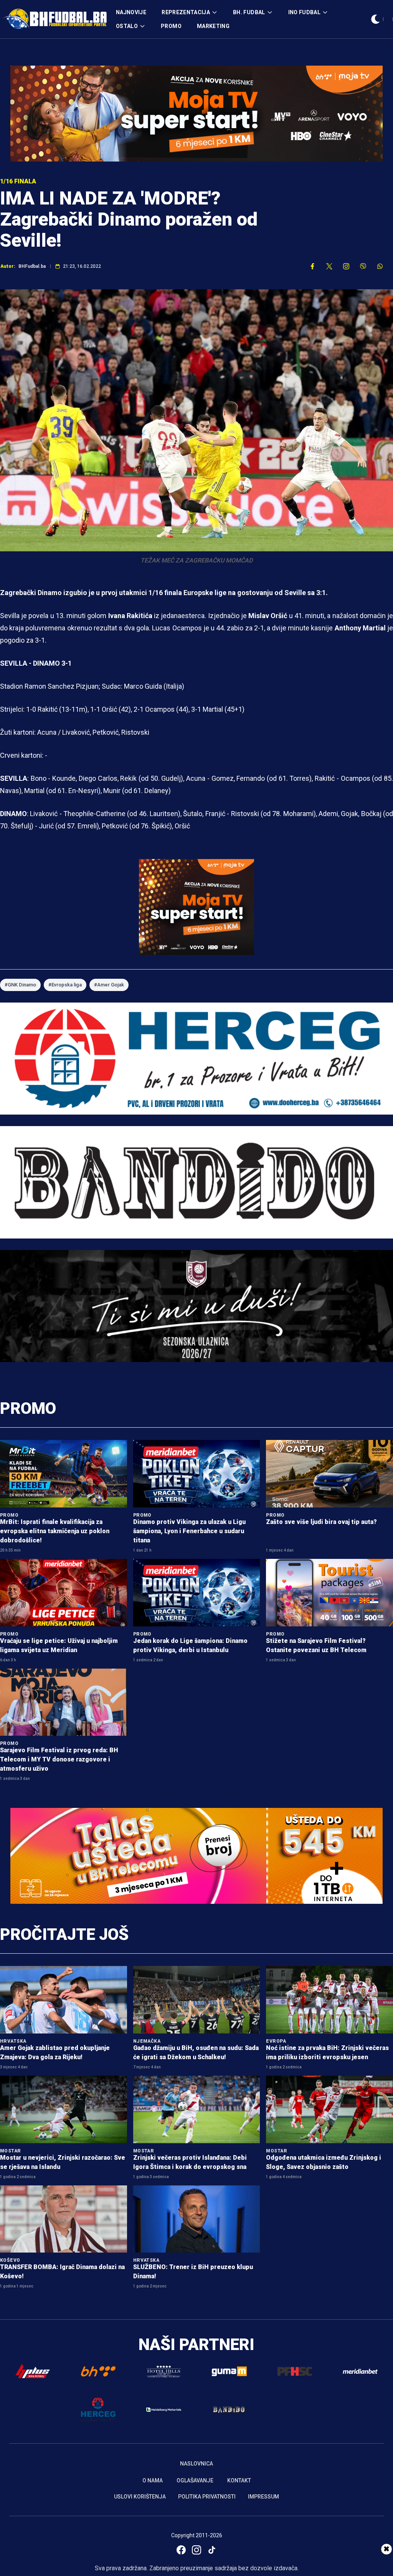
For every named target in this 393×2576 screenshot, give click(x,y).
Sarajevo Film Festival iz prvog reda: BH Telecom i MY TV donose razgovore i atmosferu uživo (59, 1759)
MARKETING (213, 26)
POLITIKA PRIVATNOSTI (207, 2497)
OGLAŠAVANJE (195, 2480)
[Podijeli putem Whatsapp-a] (380, 266)
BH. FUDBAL (249, 12)
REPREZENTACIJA (186, 12)
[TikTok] (212, 2550)
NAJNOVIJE (131, 12)
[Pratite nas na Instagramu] (346, 266)
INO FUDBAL (305, 12)
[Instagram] (196, 2550)
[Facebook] (181, 2550)
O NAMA (153, 2480)
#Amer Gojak (109, 985)
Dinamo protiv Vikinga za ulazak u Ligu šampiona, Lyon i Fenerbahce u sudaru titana (189, 1531)
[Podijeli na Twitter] (329, 266)
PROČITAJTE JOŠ (64, 1934)
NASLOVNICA (196, 2464)
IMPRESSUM (263, 2497)
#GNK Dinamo (20, 985)
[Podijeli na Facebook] (312, 266)
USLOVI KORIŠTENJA (140, 2497)
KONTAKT (239, 2480)
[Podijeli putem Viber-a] (363, 266)
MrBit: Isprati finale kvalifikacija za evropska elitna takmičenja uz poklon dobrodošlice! (55, 1531)
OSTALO (127, 26)
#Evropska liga (65, 985)
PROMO (171, 26)
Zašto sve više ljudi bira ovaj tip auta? (321, 1522)
